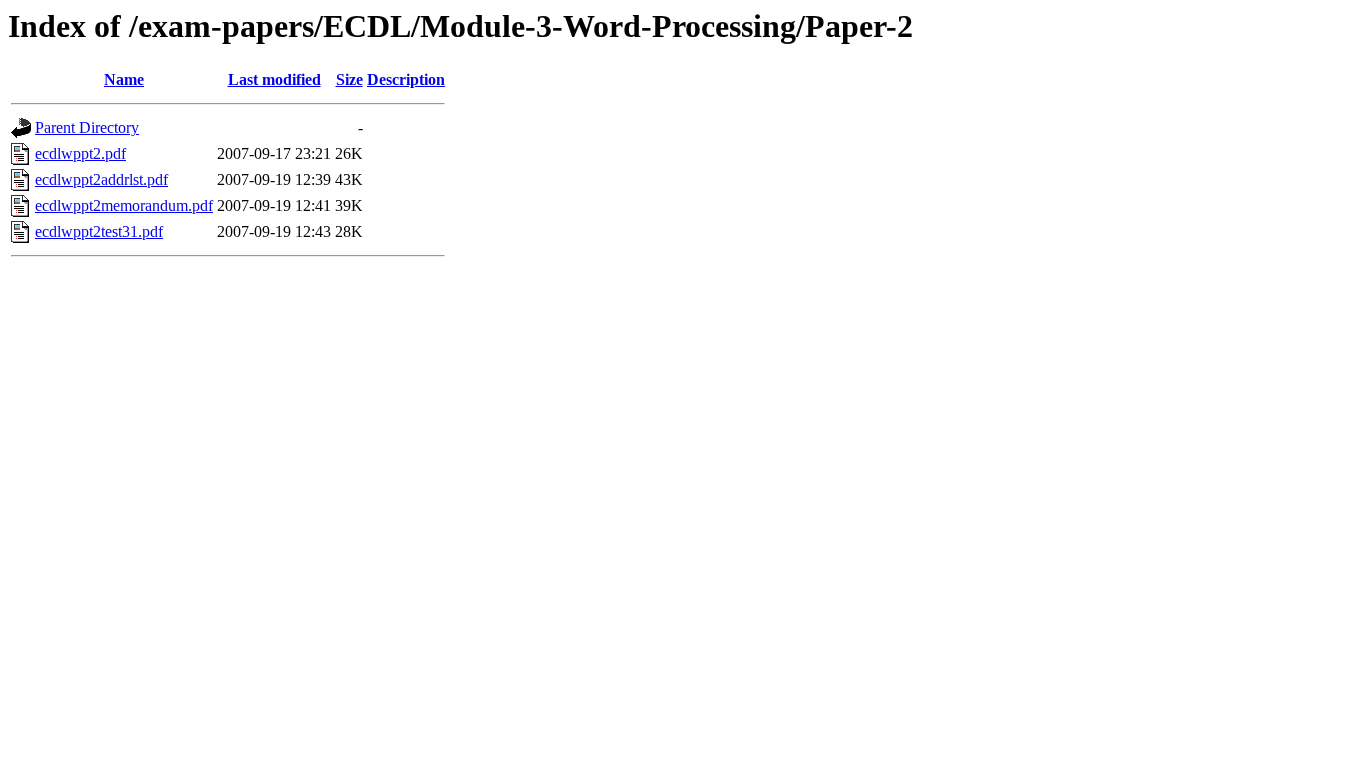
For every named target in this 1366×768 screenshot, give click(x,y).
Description (406, 79)
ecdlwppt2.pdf (80, 153)
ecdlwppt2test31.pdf (99, 231)
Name (124, 79)
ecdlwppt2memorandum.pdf (124, 205)
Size (349, 79)
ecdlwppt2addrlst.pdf (101, 179)
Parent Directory (87, 127)
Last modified (274, 79)
